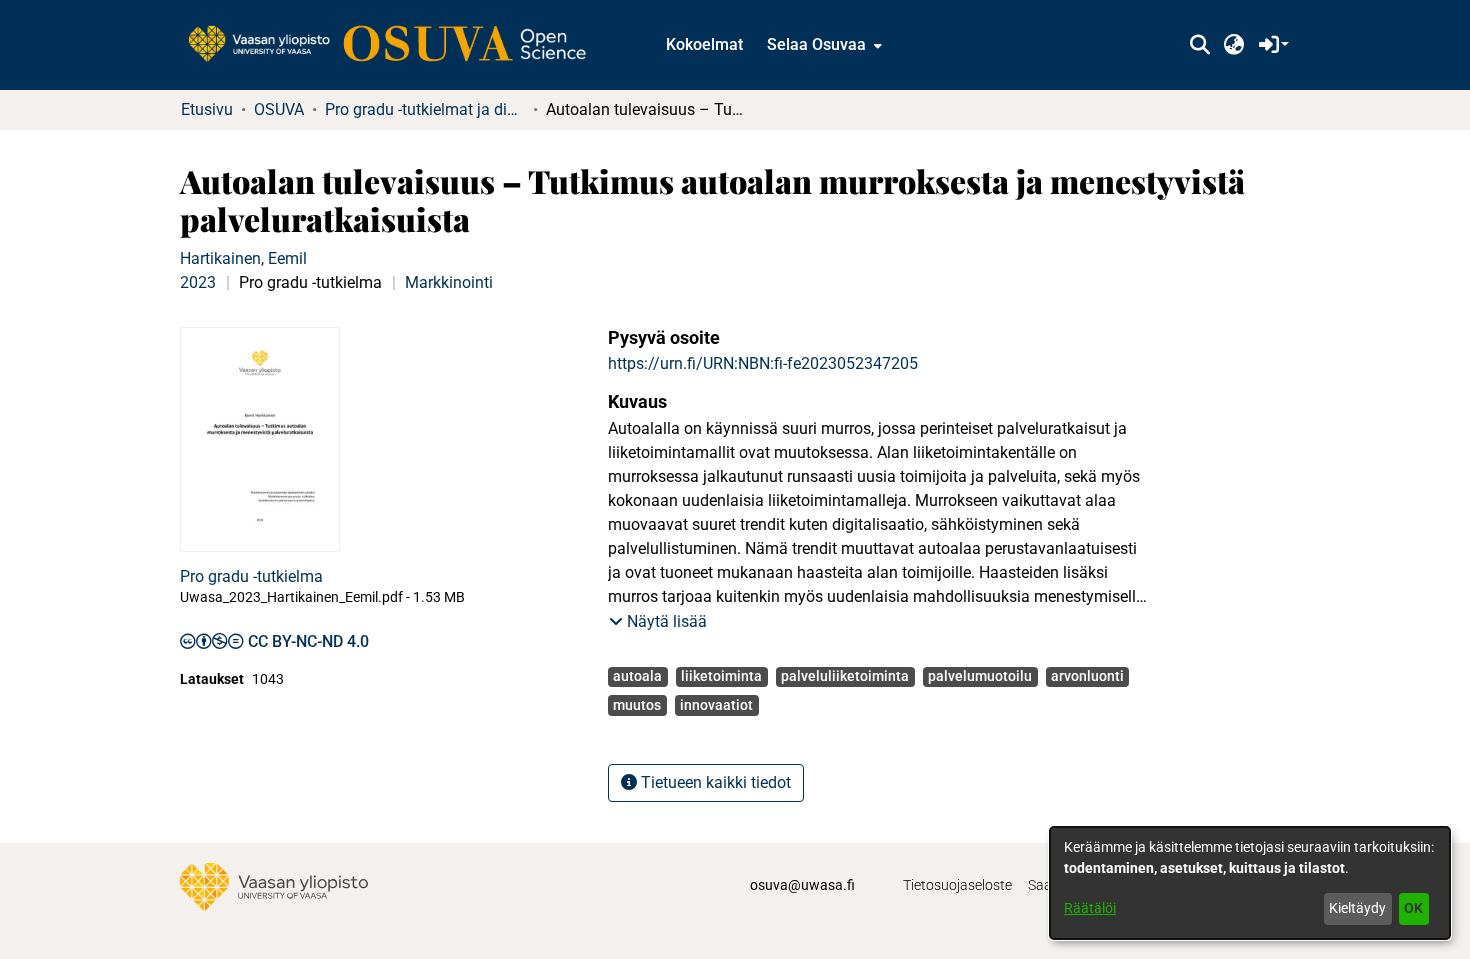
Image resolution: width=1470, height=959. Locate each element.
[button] (1199, 45)
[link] (397, 45)
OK (1413, 908)
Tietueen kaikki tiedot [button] (714, 782)
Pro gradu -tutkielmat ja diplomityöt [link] (425, 109)
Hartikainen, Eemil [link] (243, 258)
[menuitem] (822, 45)
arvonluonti (1087, 676)
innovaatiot (716, 705)
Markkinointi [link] (449, 282)
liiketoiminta (721, 676)
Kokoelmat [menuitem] (704, 44)
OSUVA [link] (279, 109)
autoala (637, 676)
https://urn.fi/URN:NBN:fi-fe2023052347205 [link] (763, 363)
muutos (637, 705)
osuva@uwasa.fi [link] (802, 885)
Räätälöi (1090, 908)
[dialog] (1250, 883)
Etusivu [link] (207, 109)
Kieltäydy (1357, 908)
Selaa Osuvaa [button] (816, 44)
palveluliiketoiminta (845, 676)
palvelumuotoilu (980, 676)
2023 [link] (198, 282)
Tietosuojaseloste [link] (957, 885)
